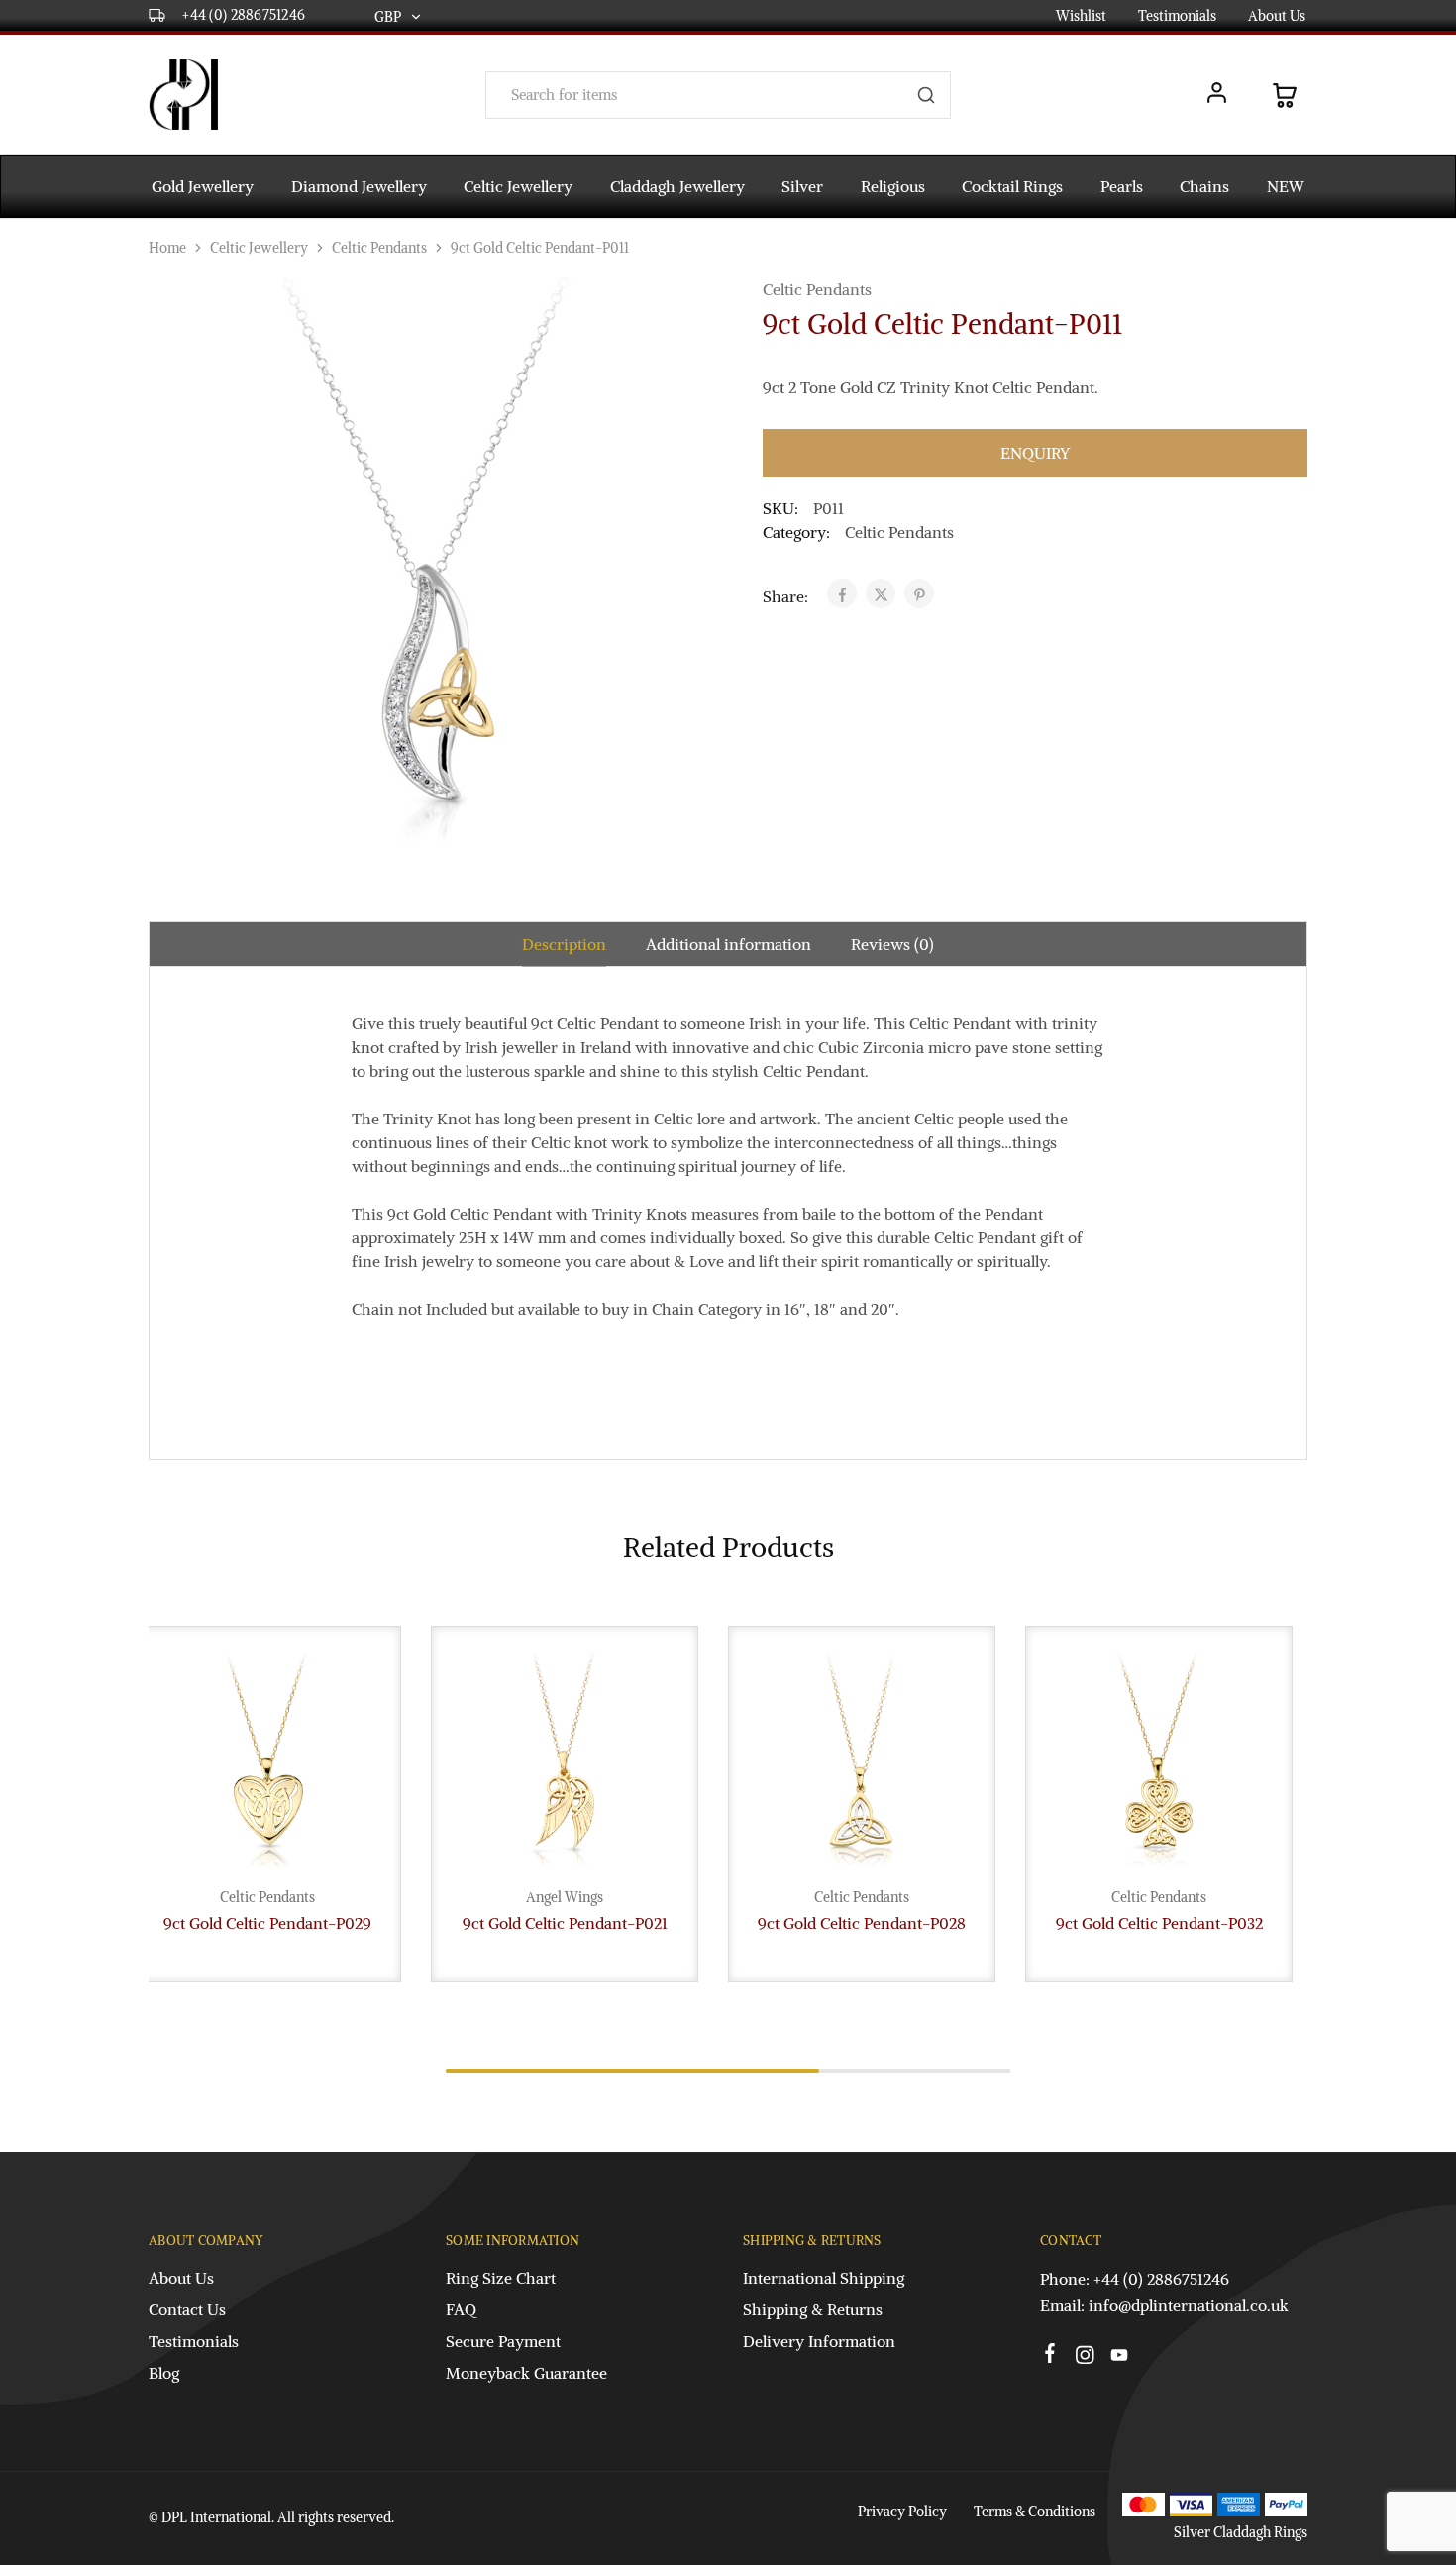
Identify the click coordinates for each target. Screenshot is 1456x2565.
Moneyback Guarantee (526, 2373)
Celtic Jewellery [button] (518, 186)
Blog (164, 2373)
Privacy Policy (902, 2512)
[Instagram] (1085, 2358)
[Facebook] (1050, 2356)
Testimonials (1177, 16)
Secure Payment (503, 2341)
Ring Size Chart (501, 2278)
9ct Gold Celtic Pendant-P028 (862, 1923)
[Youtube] (1120, 2358)
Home (167, 248)
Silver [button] (802, 186)
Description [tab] (564, 944)
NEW (1286, 186)
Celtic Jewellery (259, 248)
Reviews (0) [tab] (892, 944)
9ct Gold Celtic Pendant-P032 (1159, 1923)
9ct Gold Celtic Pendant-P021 (565, 1923)
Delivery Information (819, 2341)
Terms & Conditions (1035, 2512)
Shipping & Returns (813, 2309)
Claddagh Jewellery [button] (677, 186)
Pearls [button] (1122, 186)
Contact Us (187, 2309)
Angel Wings (565, 1897)
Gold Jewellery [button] (203, 186)
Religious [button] (893, 186)
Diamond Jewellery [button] (359, 186)
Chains (1204, 186)
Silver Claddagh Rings (1241, 2532)
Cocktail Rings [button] (1012, 186)
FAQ (461, 2309)
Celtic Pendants (379, 248)
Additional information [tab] (728, 944)
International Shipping (824, 2278)
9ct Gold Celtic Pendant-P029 (267, 1923)
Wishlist (1081, 16)
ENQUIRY (1035, 453)
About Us (1277, 16)
